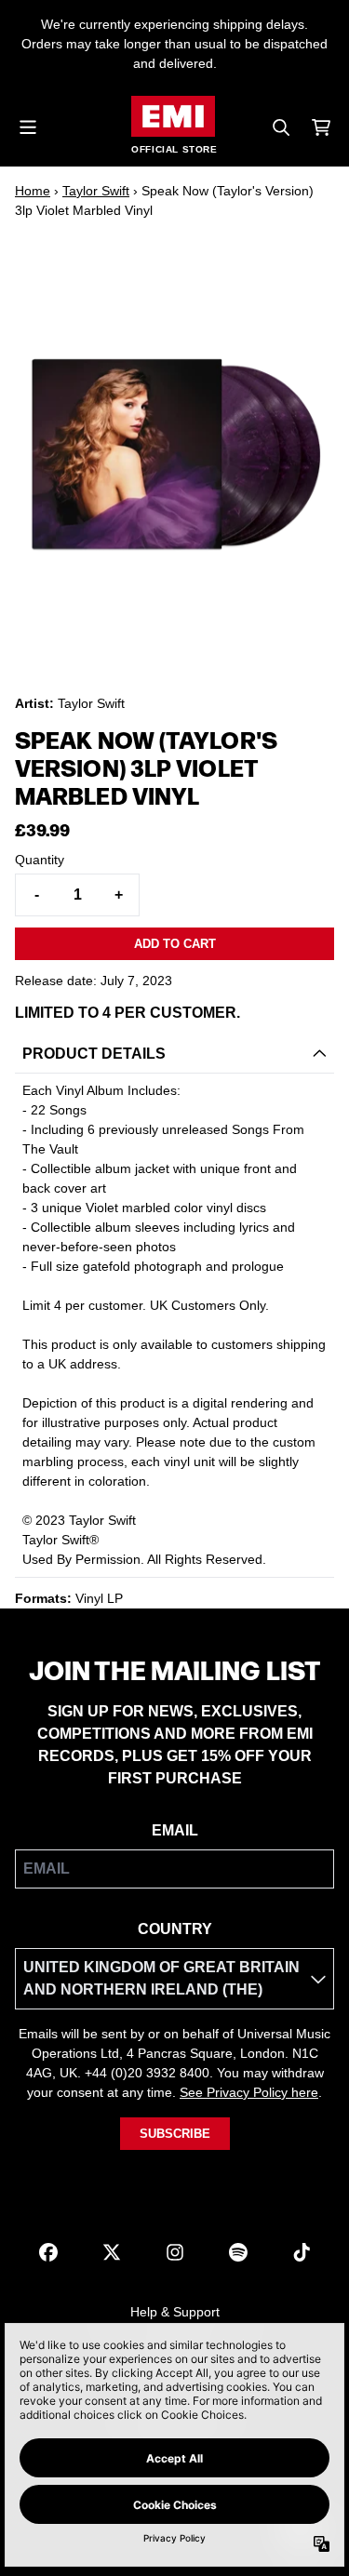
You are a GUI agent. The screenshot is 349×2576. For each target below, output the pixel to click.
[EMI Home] (173, 116)
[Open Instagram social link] (175, 2252)
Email (175, 1830)
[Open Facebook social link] (48, 2252)
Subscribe (175, 2134)
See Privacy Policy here (249, 2092)
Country (175, 1929)
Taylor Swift (96, 191)
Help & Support (175, 2312)
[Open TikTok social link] (302, 2252)
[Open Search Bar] (280, 127)
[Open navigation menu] (28, 127)
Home (33, 191)
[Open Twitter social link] (112, 2252)
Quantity (40, 860)
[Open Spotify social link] (238, 2252)
